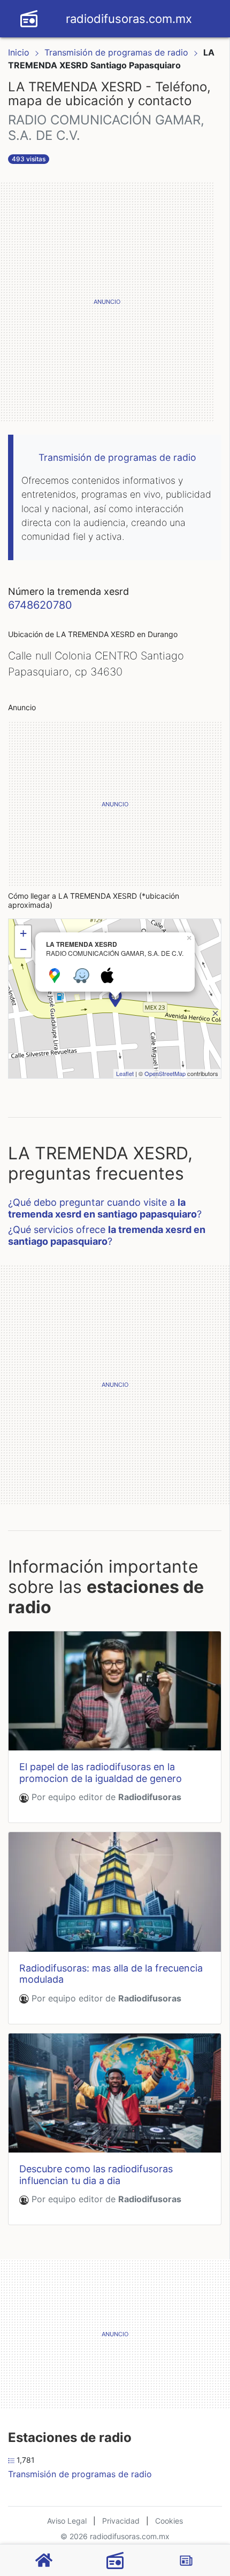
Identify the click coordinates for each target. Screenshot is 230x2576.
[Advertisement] (115, 302)
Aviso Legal (67, 2521)
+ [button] (23, 933)
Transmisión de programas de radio (118, 52)
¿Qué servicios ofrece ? (107, 1235)
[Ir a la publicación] (115, 1691)
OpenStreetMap (165, 1073)
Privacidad (121, 2521)
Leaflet (125, 1073)
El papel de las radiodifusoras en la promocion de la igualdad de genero (101, 1773)
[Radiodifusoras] (115, 2561)
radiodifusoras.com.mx (129, 19)
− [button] (23, 949)
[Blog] (186, 2561)
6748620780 (40, 605)
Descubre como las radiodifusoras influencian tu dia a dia (96, 2175)
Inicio (19, 52)
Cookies (169, 2521)
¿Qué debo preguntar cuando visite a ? (105, 1208)
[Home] (29, 18)
